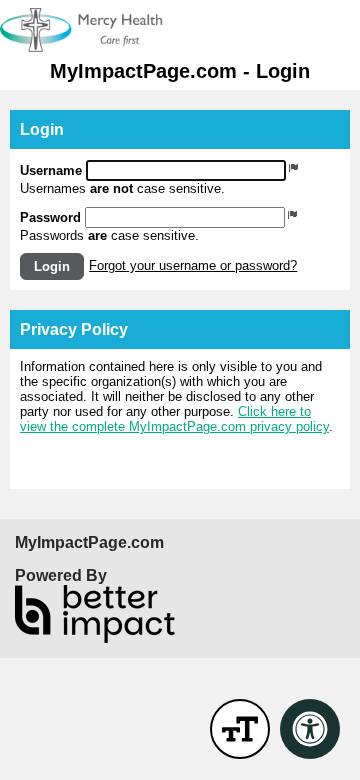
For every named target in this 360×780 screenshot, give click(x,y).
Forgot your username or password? (193, 265)
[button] (52, 266)
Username (51, 170)
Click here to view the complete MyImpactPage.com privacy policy (174, 419)
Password (50, 217)
